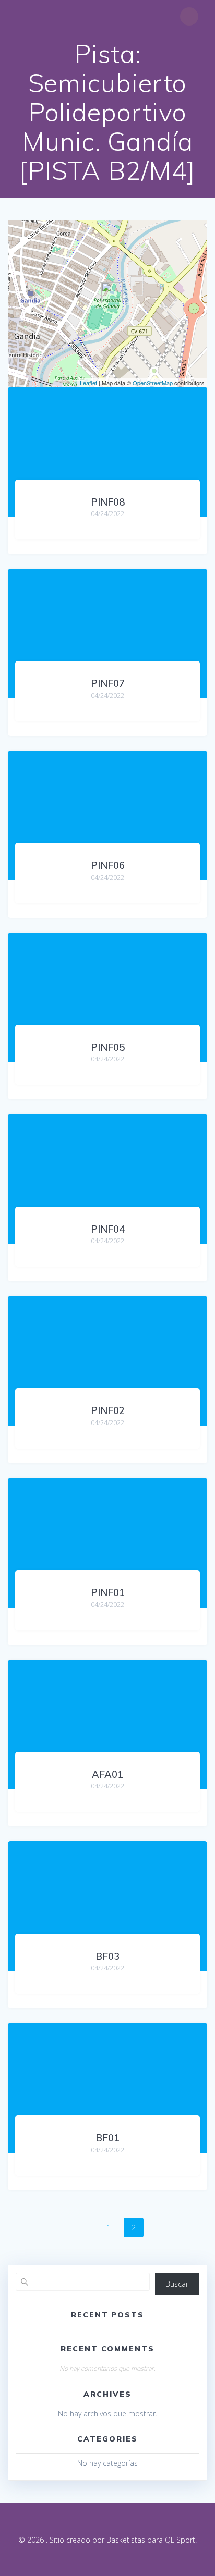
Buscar (177, 2284)
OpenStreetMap (153, 383)
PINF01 (108, 1593)
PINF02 (108, 1411)
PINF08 (108, 502)
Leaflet (88, 383)
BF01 (107, 2138)
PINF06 (108, 866)
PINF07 (108, 684)
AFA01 (107, 1775)
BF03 (107, 1956)
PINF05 (108, 1047)
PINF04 (108, 1229)
